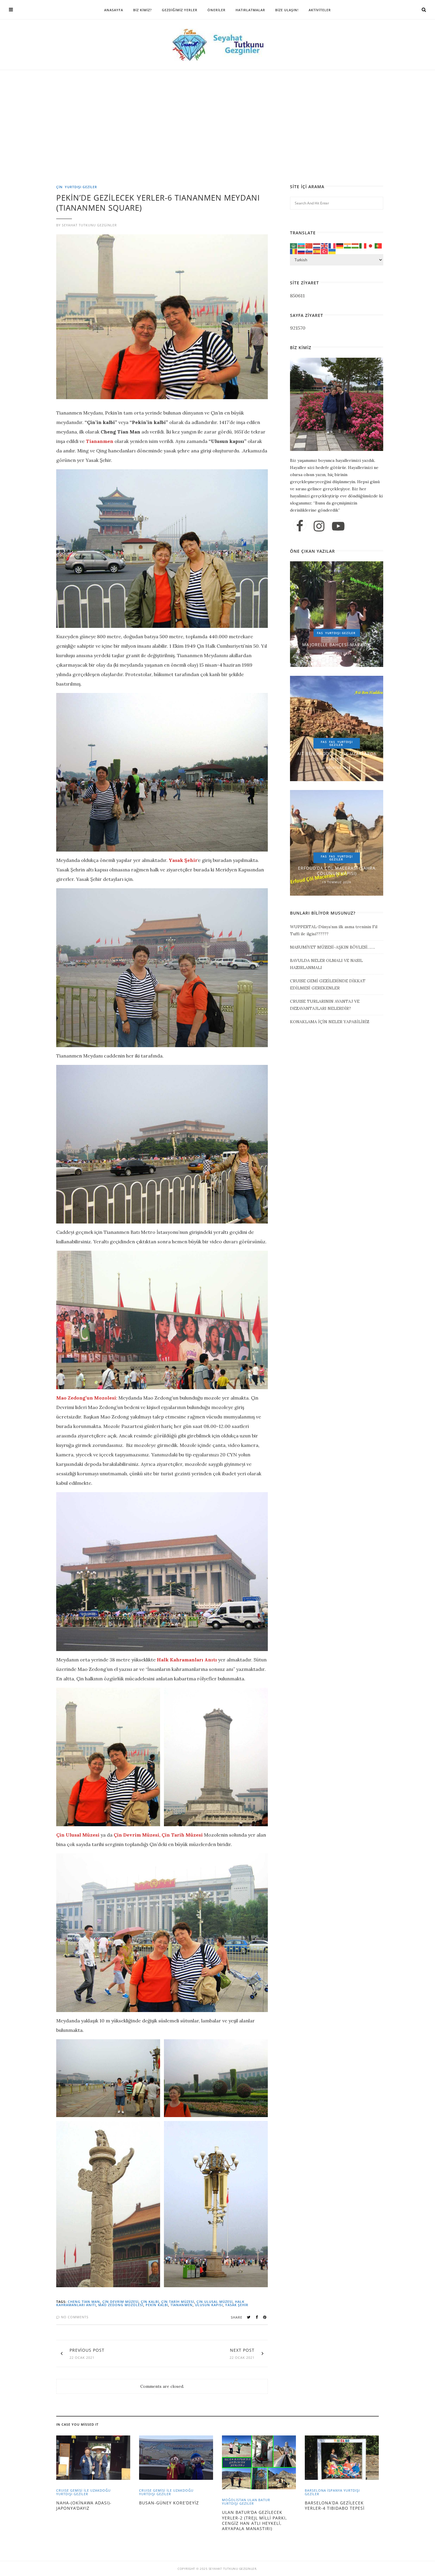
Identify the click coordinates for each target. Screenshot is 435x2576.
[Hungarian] (355, 245)
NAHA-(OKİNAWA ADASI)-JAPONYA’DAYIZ (84, 2505)
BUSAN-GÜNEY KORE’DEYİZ (169, 2503)
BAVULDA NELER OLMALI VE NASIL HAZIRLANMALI (326, 964)
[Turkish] (325, 251)
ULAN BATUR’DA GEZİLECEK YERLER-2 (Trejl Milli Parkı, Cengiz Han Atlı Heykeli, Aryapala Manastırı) (254, 2520)
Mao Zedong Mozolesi (121, 2305)
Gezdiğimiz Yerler (180, 10)
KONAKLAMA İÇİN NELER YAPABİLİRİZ (330, 1022)
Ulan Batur (259, 2500)
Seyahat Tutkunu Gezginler (89, 225)
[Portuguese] (378, 245)
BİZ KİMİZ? (142, 10)
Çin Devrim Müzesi (120, 2302)
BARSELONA (315, 2490)
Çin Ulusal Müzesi (215, 2302)
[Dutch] (317, 245)
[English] (325, 245)
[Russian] (302, 251)
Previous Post (87, 2350)
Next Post (242, 2350)
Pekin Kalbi (157, 2305)
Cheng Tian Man (84, 2302)
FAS (320, 633)
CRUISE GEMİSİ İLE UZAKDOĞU (83, 2490)
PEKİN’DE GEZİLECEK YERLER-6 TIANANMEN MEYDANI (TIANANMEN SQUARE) (158, 203)
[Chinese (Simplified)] (309, 245)
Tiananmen (182, 2305)
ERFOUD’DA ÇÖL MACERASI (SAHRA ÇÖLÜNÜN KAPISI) (337, 871)
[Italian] (363, 245)
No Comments (74, 2317)
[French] (332, 245)
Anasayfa (114, 10)
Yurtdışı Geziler (81, 187)
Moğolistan (234, 2500)
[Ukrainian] (332, 251)
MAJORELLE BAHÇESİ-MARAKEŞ (337, 645)
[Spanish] (317, 251)
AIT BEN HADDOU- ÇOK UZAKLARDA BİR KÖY (337, 756)
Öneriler (216, 10)
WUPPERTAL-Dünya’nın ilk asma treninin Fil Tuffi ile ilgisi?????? (334, 930)
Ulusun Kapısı (209, 2305)
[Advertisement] (219, 141)
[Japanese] (371, 245)
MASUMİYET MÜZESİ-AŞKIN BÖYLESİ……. (332, 947)
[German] (340, 245)
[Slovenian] (309, 251)
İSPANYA (335, 2490)
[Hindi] (348, 245)
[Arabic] (294, 245)
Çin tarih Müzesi (178, 2302)
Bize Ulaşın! (287, 10)
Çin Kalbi (150, 2302)
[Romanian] (294, 251)
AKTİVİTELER (320, 10)
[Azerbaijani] (302, 245)
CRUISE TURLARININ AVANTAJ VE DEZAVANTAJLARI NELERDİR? (325, 1005)
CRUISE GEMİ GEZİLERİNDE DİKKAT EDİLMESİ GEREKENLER (328, 984)
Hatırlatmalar (250, 10)
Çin (59, 187)
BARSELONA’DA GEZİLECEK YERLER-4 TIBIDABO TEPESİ (335, 2505)
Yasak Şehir (237, 2305)
